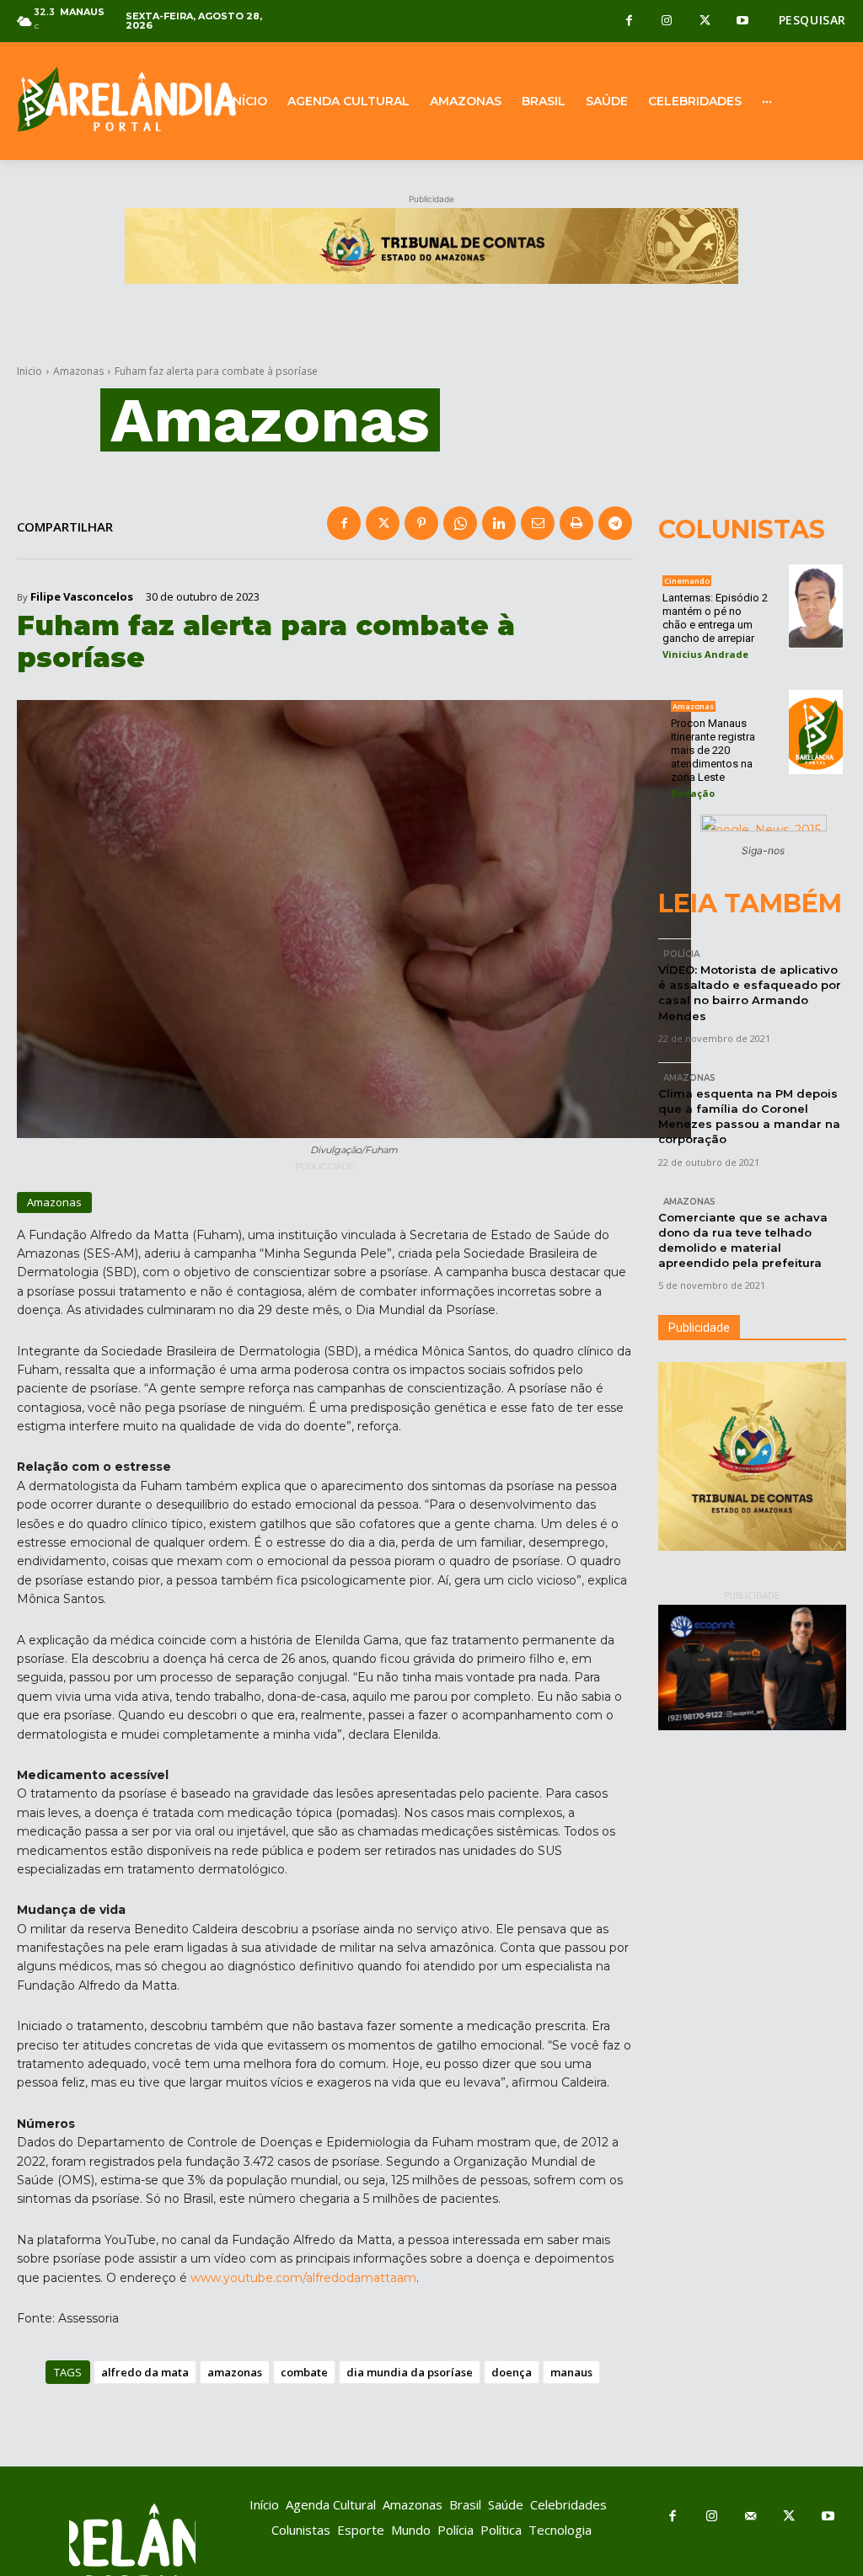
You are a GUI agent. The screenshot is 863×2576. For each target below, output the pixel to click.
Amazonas (78, 371)
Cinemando (687, 581)
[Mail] (750, 2517)
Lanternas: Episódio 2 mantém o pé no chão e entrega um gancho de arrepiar (715, 618)
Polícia (681, 954)
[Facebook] (629, 21)
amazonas (235, 2372)
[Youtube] (743, 21)
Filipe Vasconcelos (82, 597)
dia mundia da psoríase (410, 2372)
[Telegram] (615, 523)
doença (512, 2372)
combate (304, 2372)
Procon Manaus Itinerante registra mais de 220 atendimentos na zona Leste (713, 750)
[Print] (576, 523)
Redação (693, 793)
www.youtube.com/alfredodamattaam (303, 2278)
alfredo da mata (145, 2372)
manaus (571, 2372)
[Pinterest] (421, 523)
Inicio (29, 371)
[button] (812, 20)
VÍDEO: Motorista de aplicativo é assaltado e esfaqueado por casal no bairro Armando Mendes (750, 993)
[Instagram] (667, 21)
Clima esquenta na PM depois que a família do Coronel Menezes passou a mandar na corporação (749, 1117)
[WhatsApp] (460, 523)
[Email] (538, 523)
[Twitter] (705, 21)
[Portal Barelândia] (108, 99)
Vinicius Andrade (705, 654)
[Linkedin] (499, 523)
